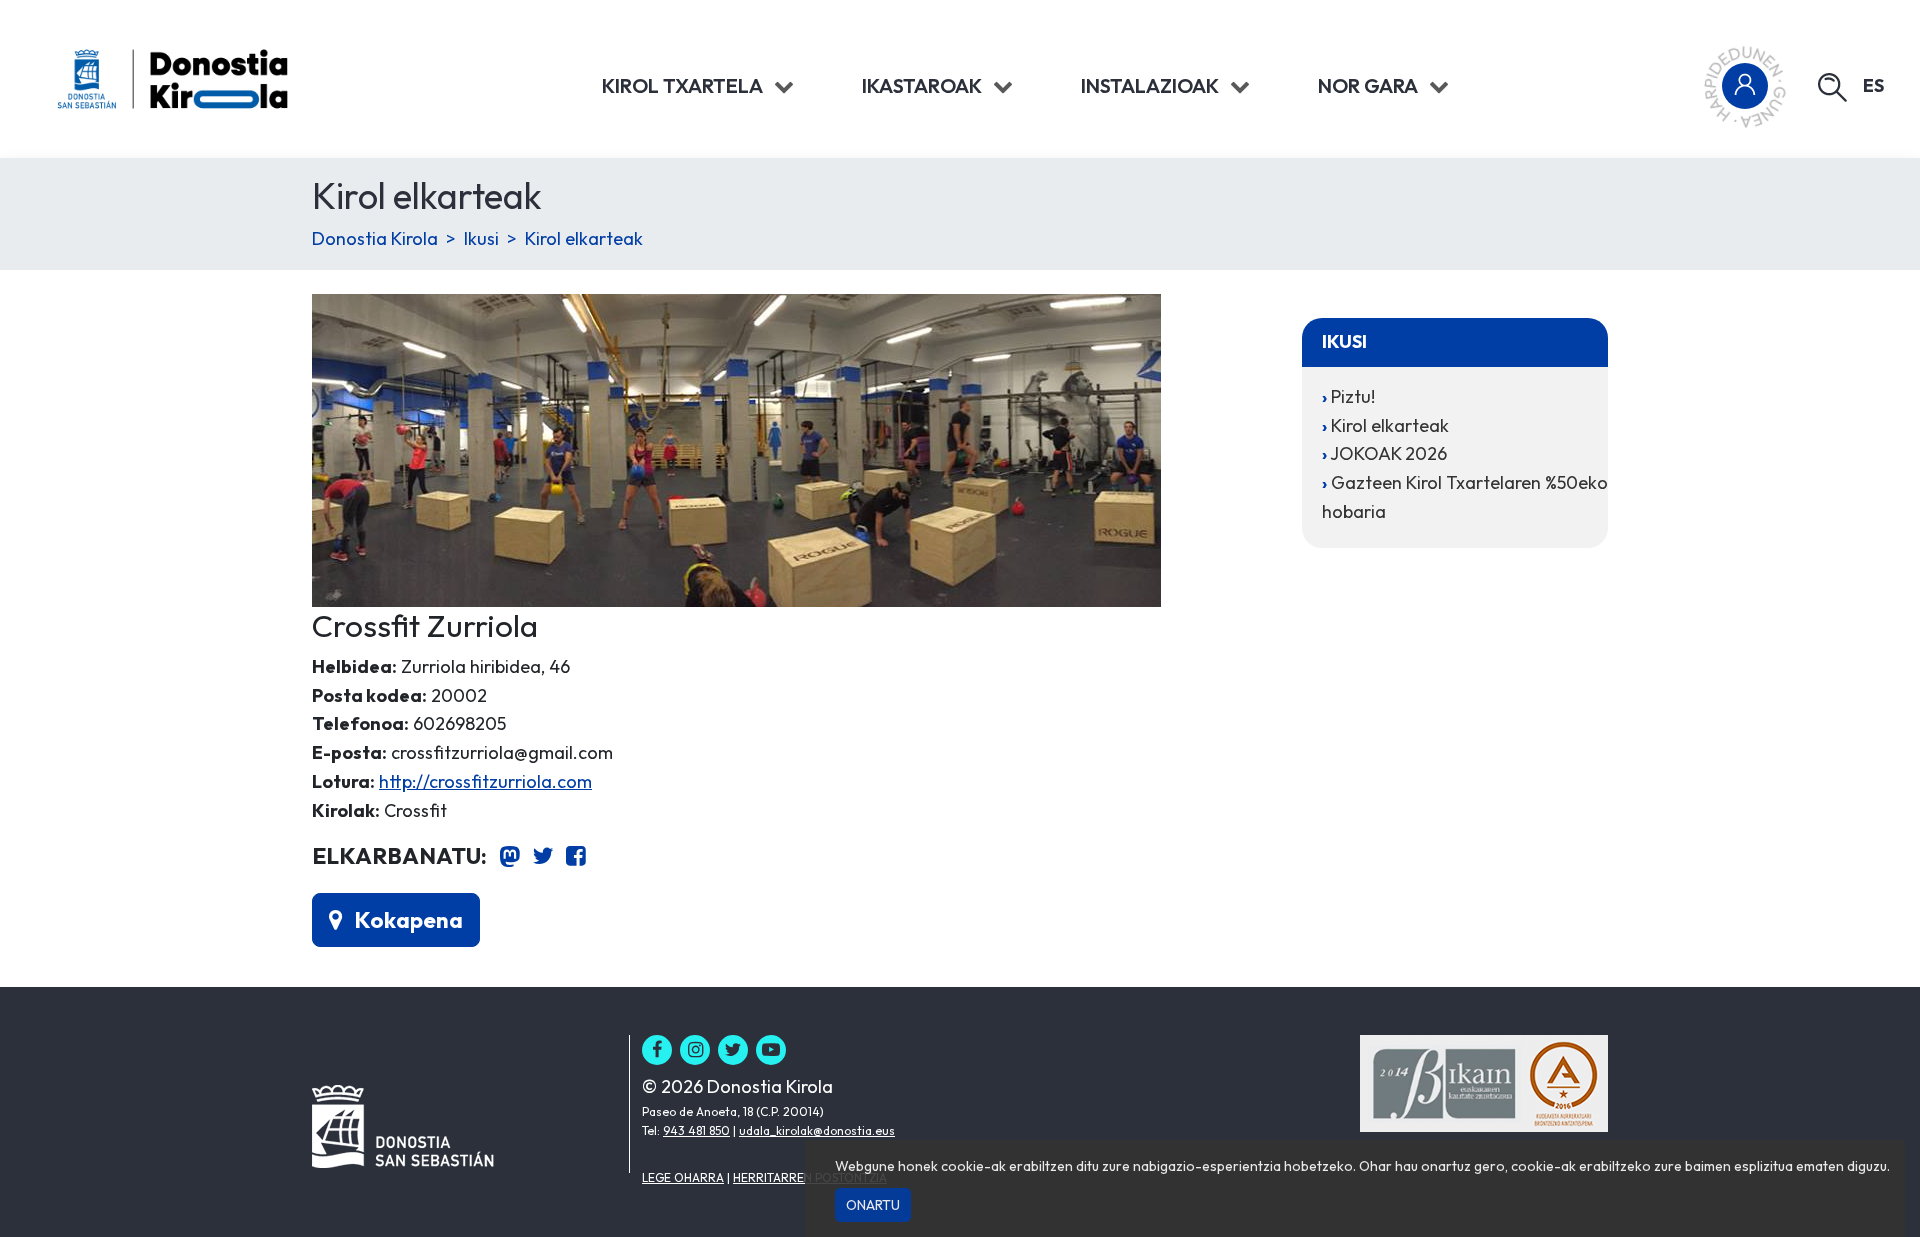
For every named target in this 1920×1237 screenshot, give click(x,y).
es (1873, 85)
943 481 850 (696, 1130)
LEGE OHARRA (683, 1177)
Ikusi (481, 238)
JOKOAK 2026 (1388, 453)
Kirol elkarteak (584, 238)
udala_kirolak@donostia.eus (817, 1130)
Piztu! (1353, 396)
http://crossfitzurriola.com (485, 781)
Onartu (873, 1205)
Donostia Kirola (375, 238)
